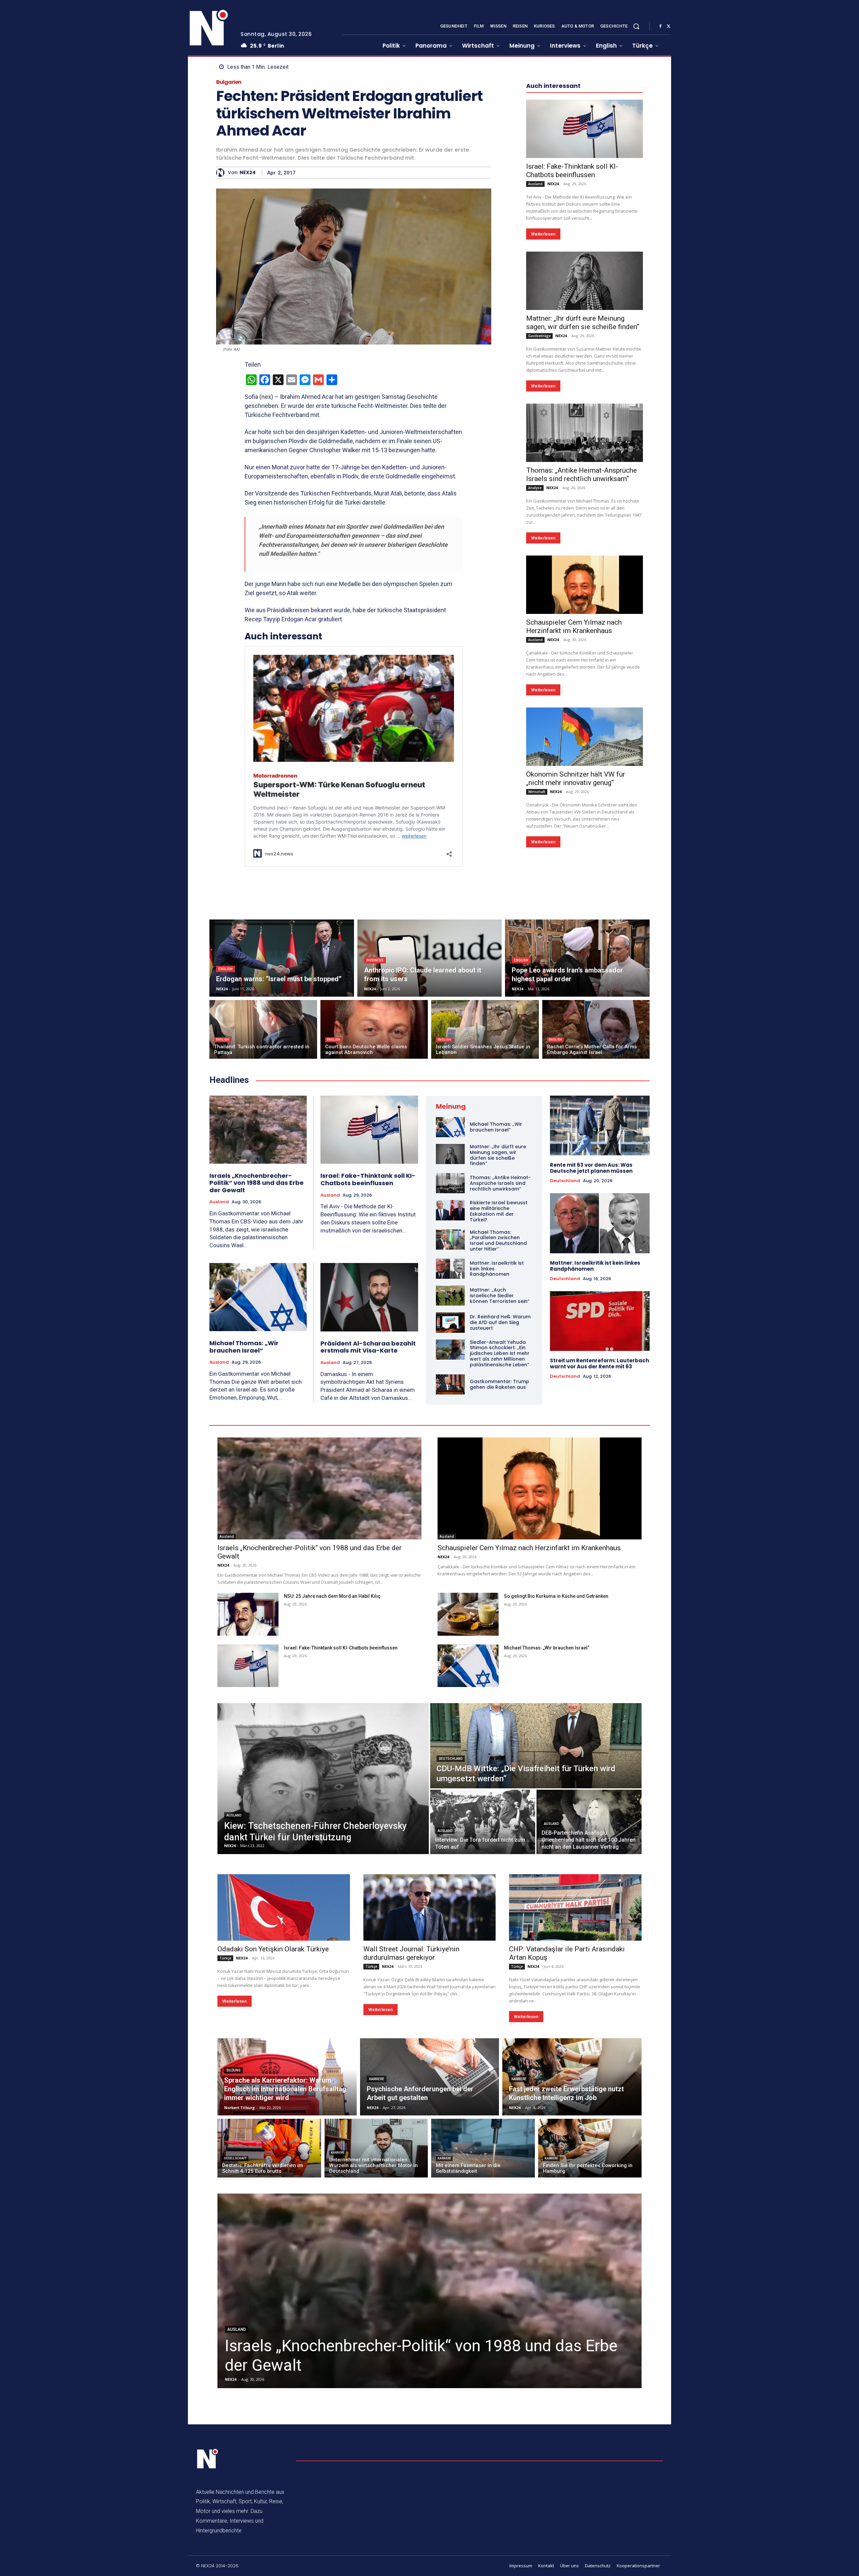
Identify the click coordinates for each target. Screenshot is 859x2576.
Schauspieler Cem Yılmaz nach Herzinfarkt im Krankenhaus (574, 626)
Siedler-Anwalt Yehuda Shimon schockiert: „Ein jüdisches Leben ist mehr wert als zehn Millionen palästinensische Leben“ (500, 1353)
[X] (668, 27)
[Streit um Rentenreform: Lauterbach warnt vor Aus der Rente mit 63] (600, 1321)
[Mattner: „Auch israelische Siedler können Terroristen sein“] (450, 1296)
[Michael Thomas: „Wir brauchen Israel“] (258, 1297)
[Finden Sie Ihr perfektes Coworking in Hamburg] (590, 2148)
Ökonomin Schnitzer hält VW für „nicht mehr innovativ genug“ (576, 778)
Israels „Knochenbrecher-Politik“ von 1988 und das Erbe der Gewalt (257, 1183)
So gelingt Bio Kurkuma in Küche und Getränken (556, 1596)
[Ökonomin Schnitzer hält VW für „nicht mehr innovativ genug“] (585, 737)
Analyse (535, 488)
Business (375, 960)
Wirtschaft (537, 792)
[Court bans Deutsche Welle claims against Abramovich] (374, 1029)
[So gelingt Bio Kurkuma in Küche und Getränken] (468, 1614)
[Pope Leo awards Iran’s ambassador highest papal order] (577, 958)
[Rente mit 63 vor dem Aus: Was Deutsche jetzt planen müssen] (600, 1125)
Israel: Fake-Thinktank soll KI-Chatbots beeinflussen (572, 171)
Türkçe (225, 1958)
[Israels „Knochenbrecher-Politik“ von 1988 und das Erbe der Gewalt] (258, 1130)
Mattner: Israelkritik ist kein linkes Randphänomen (595, 1266)
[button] (636, 26)
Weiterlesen (543, 234)
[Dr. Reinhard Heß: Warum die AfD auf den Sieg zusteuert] (450, 1322)
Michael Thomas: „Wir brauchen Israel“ (244, 1347)
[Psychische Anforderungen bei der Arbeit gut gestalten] (430, 2077)
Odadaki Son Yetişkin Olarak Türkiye (273, 1949)
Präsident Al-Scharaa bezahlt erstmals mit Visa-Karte (368, 1347)
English (225, 969)
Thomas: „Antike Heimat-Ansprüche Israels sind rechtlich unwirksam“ (582, 475)
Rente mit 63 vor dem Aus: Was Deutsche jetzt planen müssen (591, 1168)
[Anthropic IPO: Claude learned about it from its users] (430, 958)
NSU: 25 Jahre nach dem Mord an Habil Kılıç (332, 1596)
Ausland (535, 184)
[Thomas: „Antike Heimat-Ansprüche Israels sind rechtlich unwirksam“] (585, 433)
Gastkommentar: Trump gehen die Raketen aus (499, 1384)
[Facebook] (660, 27)
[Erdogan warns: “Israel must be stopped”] (282, 958)
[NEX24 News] (209, 28)
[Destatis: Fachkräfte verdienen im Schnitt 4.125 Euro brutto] (269, 2148)
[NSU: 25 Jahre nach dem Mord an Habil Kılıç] (248, 1614)
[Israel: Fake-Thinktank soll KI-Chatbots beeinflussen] (585, 129)
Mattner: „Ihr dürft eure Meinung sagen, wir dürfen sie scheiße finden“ (583, 323)
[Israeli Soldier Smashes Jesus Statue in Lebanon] (485, 1029)
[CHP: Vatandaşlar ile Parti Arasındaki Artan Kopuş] (575, 1907)
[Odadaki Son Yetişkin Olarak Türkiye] (284, 1907)
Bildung (234, 2070)
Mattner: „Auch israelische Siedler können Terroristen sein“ (500, 1296)
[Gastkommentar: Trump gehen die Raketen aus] (450, 1384)
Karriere (377, 2079)
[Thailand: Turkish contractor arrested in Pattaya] (263, 1029)
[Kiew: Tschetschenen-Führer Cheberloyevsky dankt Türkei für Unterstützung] (323, 1779)
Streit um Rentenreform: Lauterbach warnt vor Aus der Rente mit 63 (599, 1363)
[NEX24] (222, 173)
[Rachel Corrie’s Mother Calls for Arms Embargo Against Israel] (596, 1029)
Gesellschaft (235, 2158)
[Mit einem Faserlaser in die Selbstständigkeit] (483, 2148)
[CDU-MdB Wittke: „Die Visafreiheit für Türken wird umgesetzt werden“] (536, 1746)
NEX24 (248, 173)
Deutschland (565, 1181)
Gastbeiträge (539, 336)
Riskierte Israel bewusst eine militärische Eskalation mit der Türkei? (499, 1211)
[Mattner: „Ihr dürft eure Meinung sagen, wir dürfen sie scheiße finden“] (585, 281)
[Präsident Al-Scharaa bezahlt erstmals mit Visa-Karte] (369, 1297)
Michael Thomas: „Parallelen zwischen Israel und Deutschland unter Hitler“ (498, 1241)
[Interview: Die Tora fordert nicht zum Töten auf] (483, 1822)
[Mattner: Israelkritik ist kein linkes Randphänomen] (450, 1269)
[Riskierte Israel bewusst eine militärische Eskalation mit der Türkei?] (450, 1210)
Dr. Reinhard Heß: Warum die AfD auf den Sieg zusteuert (500, 1322)
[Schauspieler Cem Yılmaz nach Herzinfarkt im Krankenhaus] (585, 585)
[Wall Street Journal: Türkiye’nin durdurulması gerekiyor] (430, 1907)
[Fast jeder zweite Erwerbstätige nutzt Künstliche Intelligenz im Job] (572, 2077)
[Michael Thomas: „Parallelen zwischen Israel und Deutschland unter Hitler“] (450, 1240)
